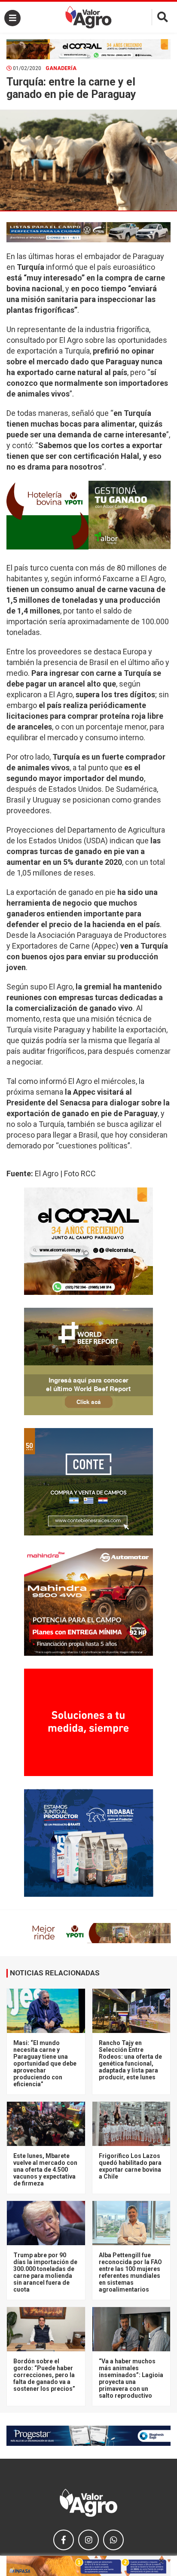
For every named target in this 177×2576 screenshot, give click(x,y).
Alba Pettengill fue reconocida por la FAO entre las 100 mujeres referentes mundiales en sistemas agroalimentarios (130, 2272)
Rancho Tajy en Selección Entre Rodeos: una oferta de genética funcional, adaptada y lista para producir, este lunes (130, 2060)
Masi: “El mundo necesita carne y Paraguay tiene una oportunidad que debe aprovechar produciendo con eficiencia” (45, 2063)
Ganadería (61, 68)
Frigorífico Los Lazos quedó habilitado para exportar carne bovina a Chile (130, 2166)
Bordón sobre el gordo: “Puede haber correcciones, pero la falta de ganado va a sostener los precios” (44, 2375)
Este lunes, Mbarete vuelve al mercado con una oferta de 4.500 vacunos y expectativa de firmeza (45, 2170)
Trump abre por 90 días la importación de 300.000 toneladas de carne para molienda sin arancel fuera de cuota (45, 2272)
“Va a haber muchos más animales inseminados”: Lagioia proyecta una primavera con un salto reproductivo (131, 2378)
